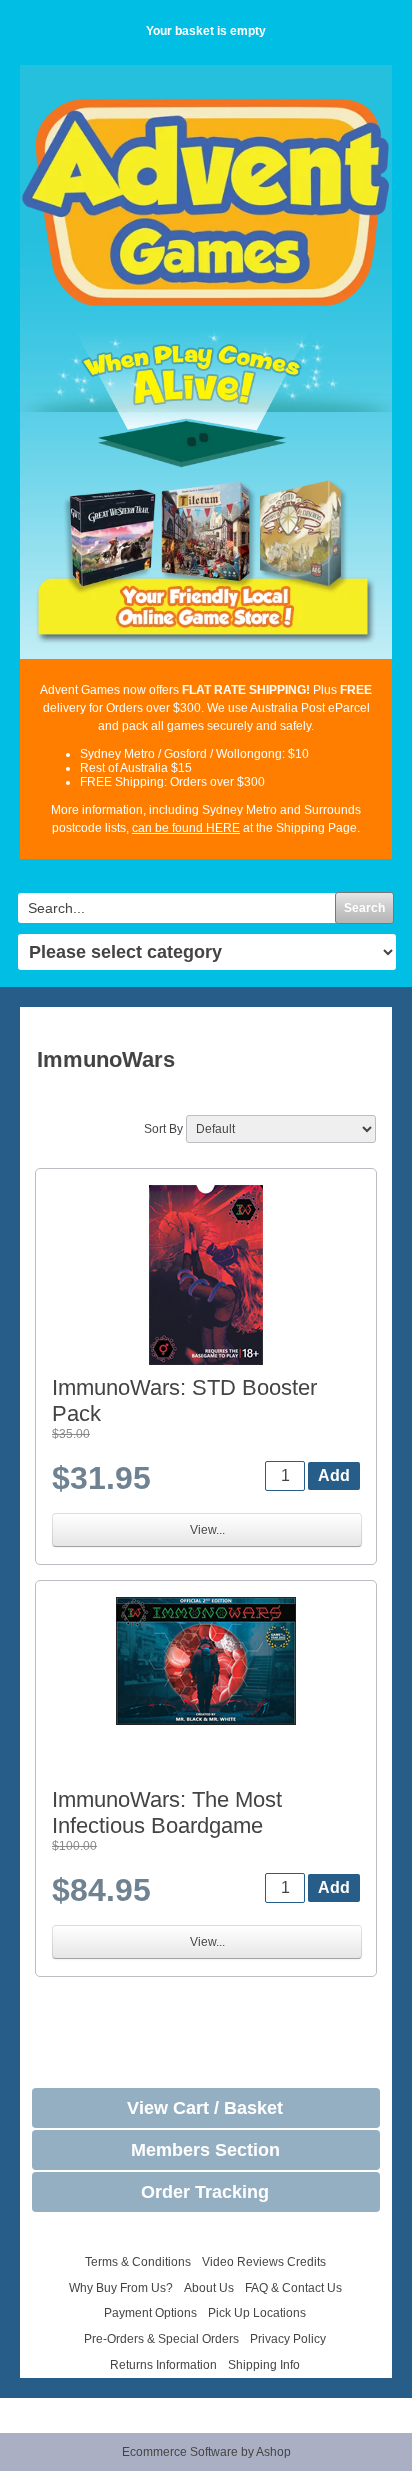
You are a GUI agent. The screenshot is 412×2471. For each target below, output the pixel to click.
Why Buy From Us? (121, 2288)
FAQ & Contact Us (293, 2288)
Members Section (205, 2150)
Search (364, 908)
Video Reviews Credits (264, 2262)
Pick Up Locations (257, 2313)
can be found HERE (186, 828)
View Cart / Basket (205, 2108)
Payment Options (150, 2313)
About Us (209, 2288)
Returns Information (163, 2365)
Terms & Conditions (138, 2262)
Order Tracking (205, 2192)
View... (207, 1530)
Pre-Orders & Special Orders (161, 2339)
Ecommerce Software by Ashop (206, 2452)
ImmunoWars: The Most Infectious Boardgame (167, 1812)
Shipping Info (264, 2365)
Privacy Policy (288, 2339)
